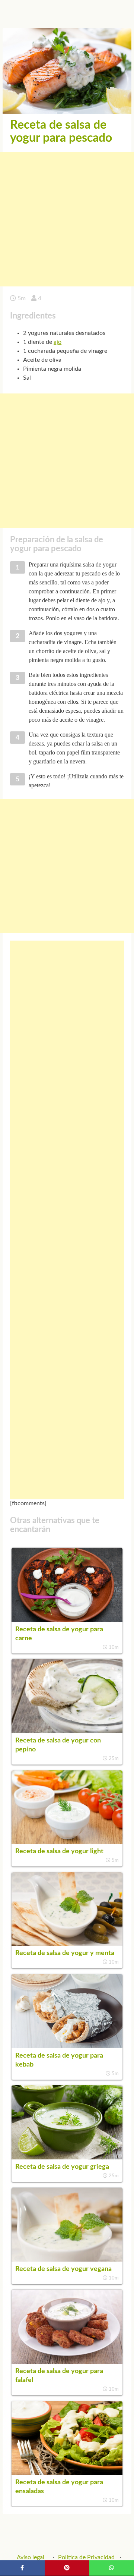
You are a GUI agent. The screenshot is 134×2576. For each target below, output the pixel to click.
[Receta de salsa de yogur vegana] (67, 2260)
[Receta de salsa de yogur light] (67, 1842)
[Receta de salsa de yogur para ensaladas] (67, 2473)
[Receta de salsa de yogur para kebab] (67, 2046)
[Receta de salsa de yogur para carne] (67, 1620)
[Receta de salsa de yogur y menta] (67, 1944)
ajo (58, 342)
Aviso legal (31, 2557)
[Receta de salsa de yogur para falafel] (67, 2362)
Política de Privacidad (86, 2557)
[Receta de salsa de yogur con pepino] (67, 1731)
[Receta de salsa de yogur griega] (67, 2158)
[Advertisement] (67, 219)
